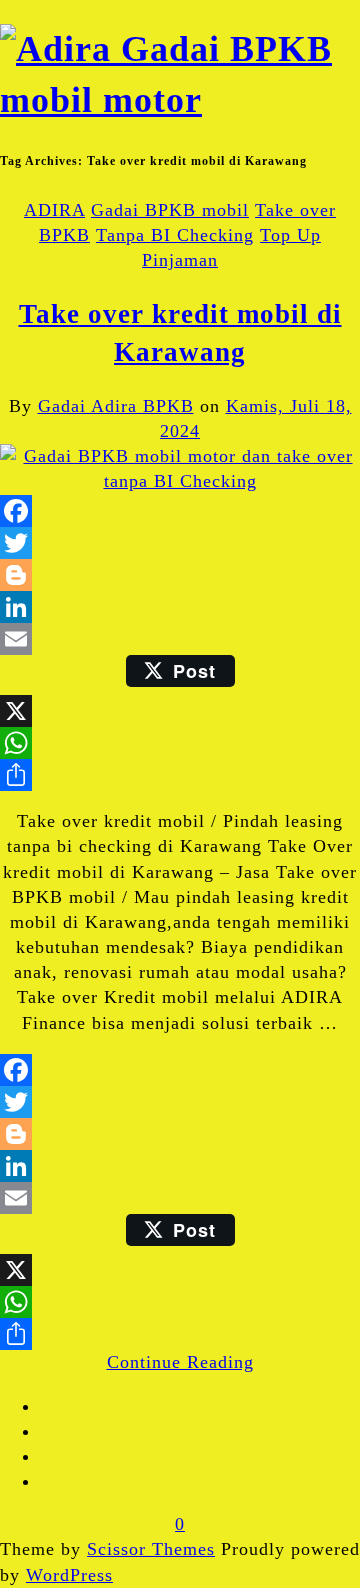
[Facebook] (180, 511)
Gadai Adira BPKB (116, 406)
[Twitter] (180, 543)
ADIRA (54, 210)
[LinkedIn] (180, 607)
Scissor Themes (151, 1549)
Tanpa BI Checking (175, 235)
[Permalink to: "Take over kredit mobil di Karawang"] (180, 481)
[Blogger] (180, 575)
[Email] (180, 639)
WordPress (69, 1575)
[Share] (180, 775)
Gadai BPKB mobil (170, 210)
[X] (180, 711)
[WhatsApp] (180, 743)
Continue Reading (180, 1362)
